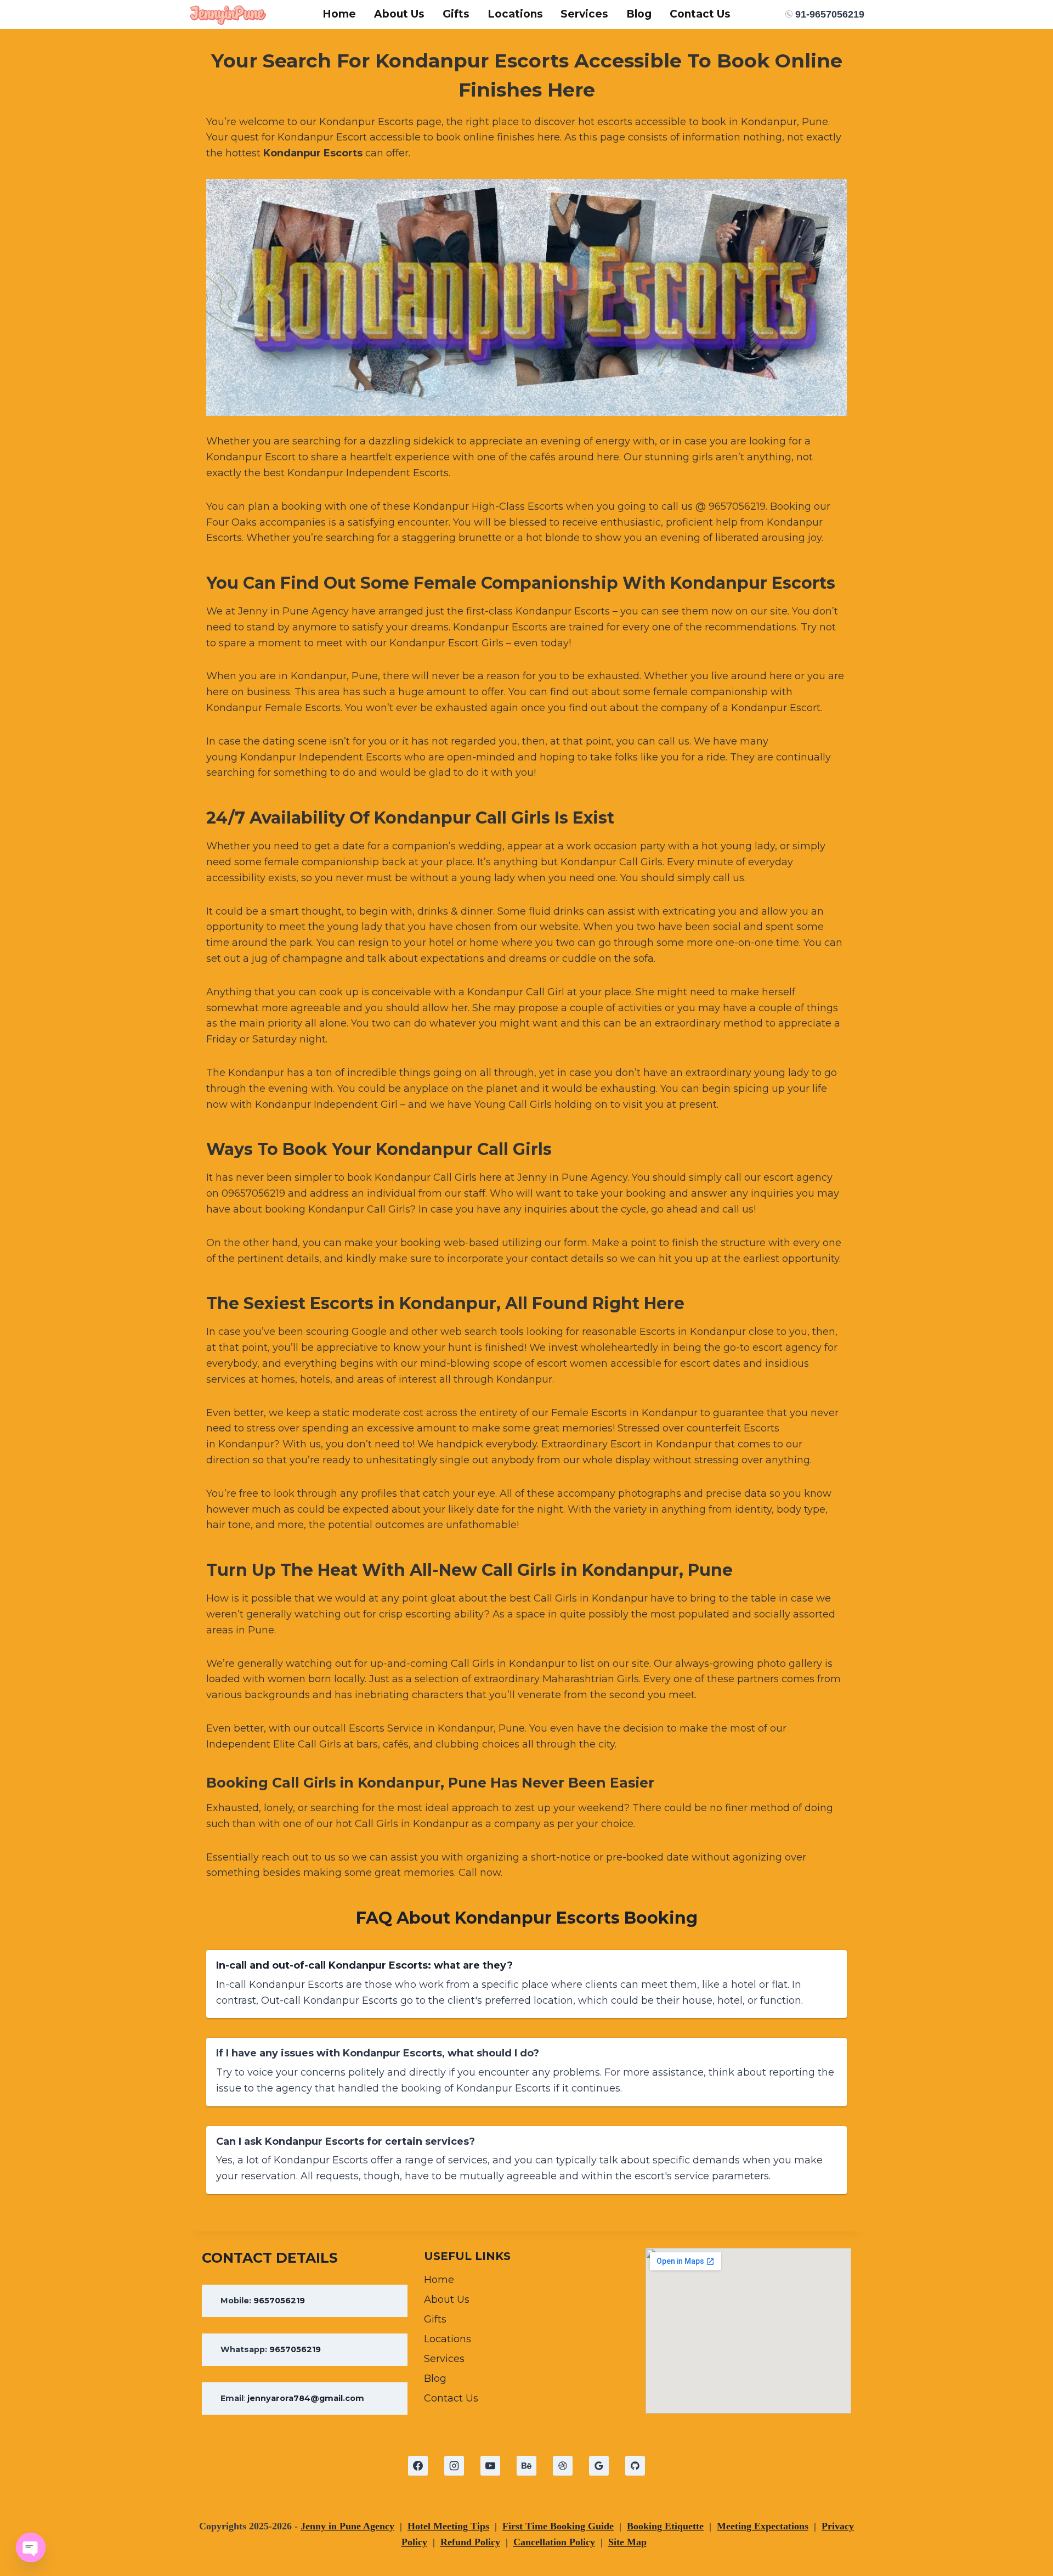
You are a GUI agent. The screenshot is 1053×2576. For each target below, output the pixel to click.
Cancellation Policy (554, 2542)
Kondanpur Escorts (313, 153)
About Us (399, 14)
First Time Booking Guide (558, 2526)
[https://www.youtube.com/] (490, 2466)
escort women (572, 1363)
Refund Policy (470, 2542)
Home (339, 14)
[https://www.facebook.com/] (418, 2466)
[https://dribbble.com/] (563, 2466)
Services (584, 14)
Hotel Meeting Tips (448, 2526)
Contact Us (700, 14)
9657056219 (279, 2301)
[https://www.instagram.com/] (454, 2466)
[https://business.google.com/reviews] (599, 2466)
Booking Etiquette (665, 2526)
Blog (639, 14)
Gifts (456, 14)
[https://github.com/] (635, 2466)
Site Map (627, 2542)
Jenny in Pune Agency (293, 611)
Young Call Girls (513, 1104)
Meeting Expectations (763, 2526)
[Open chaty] (31, 2547)
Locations (515, 14)
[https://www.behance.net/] (526, 2466)
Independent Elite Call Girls (274, 1744)
